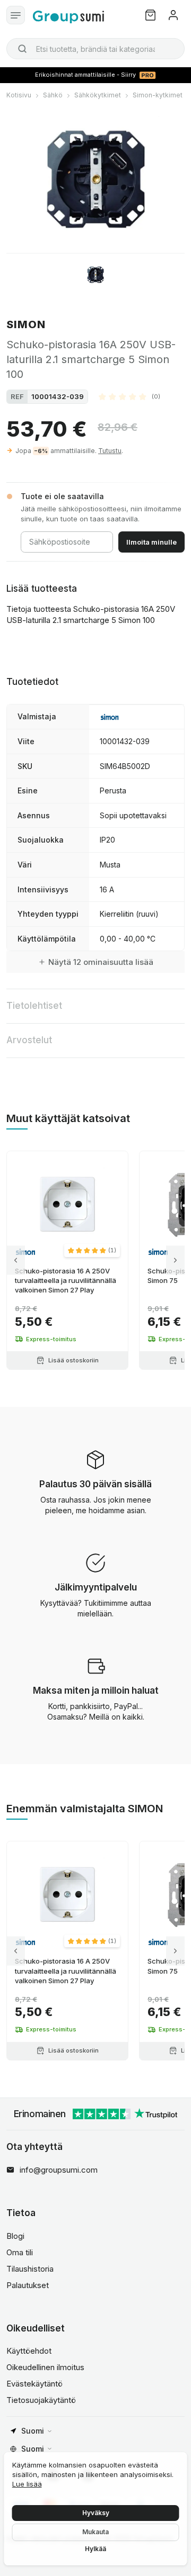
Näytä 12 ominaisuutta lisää (101, 962)
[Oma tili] (173, 15)
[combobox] (95, 49)
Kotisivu (19, 95)
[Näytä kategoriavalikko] (16, 15)
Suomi (33, 2431)
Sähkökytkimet (98, 95)
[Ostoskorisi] (150, 15)
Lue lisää (27, 2484)
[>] (175, 1260)
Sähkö (53, 95)
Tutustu (110, 451)
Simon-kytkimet (158, 95)
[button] (129, 396)
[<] (16, 1260)
